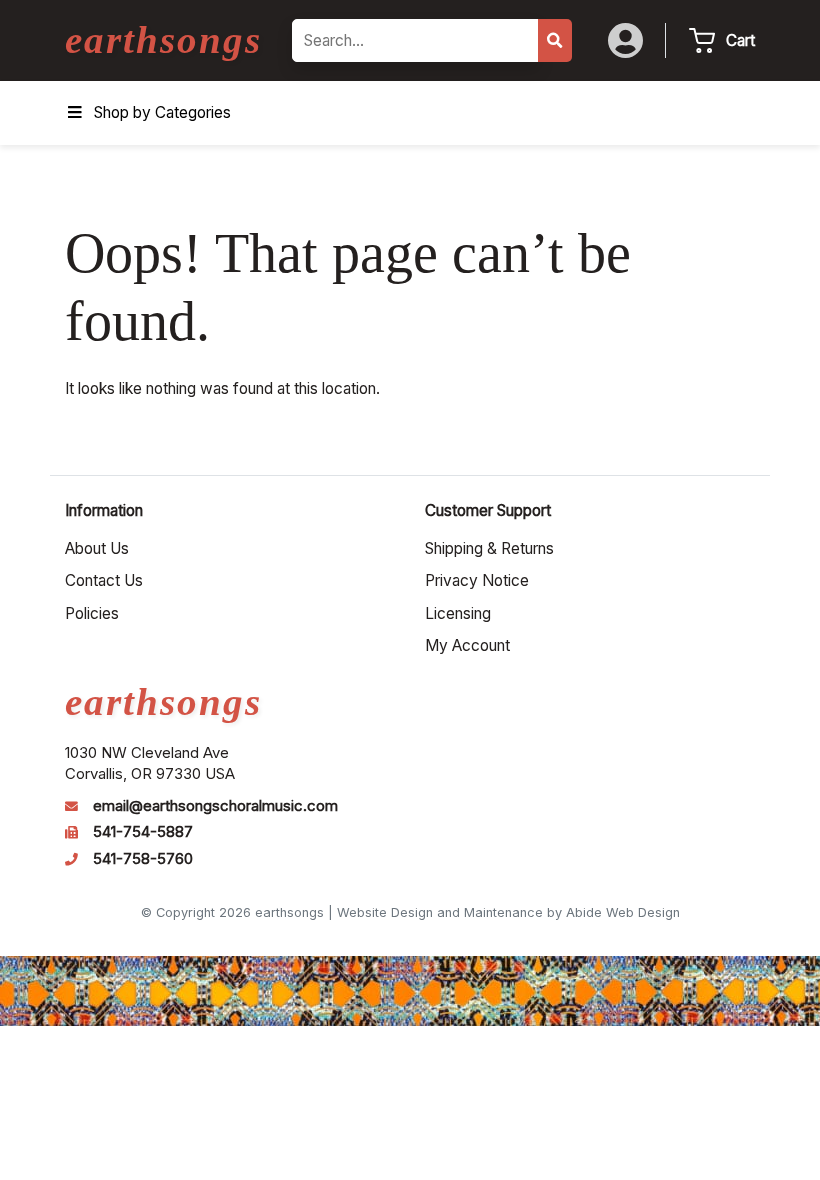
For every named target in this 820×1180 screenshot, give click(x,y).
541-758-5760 (143, 859)
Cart (740, 40)
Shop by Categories (162, 112)
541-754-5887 (143, 832)
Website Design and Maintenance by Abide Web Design (508, 912)
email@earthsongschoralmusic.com (215, 806)
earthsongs (163, 39)
